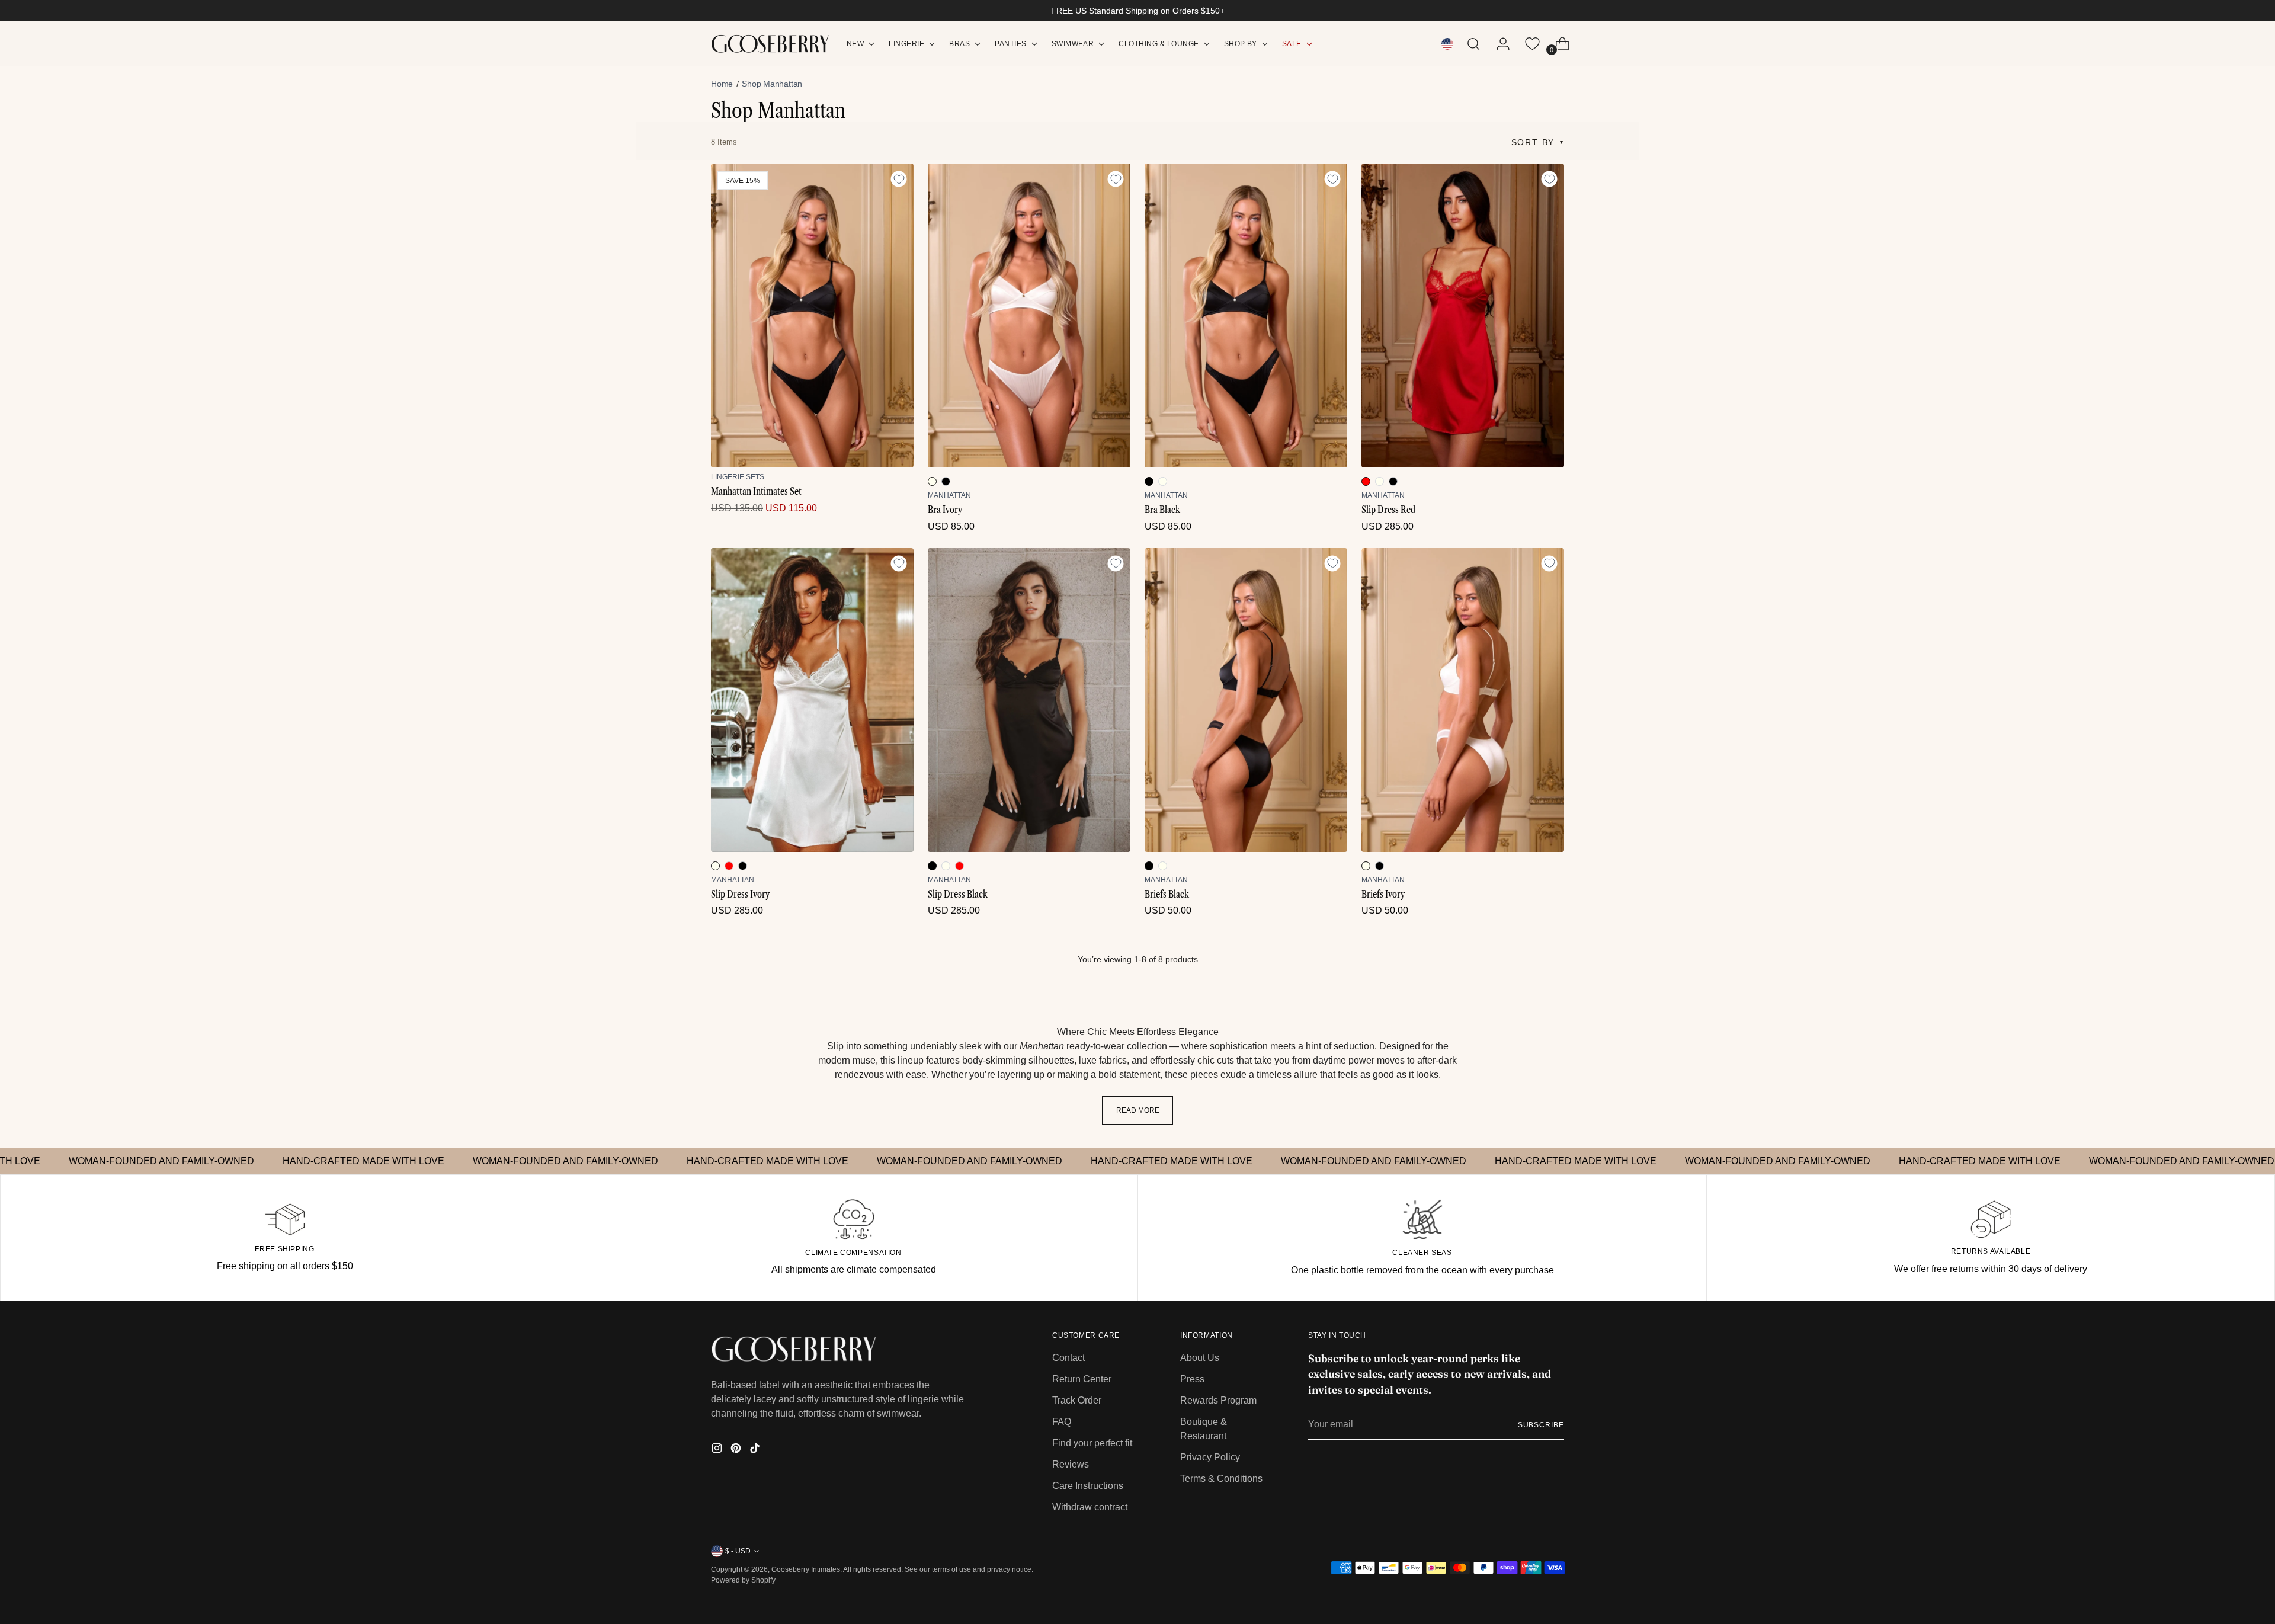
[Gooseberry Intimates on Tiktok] (756, 1450)
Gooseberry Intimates (806, 1569)
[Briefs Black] (1246, 700)
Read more (1138, 1110)
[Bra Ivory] (1029, 315)
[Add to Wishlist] (899, 179)
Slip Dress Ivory (740, 894)
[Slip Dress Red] (1463, 315)
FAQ (1062, 1422)
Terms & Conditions (1221, 1479)
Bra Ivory (945, 510)
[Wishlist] (1532, 44)
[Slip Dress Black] (1029, 700)
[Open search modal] (1473, 44)
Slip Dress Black (958, 894)
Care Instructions (1088, 1486)
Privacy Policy (1210, 1457)
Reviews (1071, 1464)
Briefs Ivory (1383, 894)
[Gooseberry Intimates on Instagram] (718, 1450)
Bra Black (1162, 510)
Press (1192, 1379)
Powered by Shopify (743, 1580)
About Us (1200, 1358)
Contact (1068, 1358)
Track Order (1077, 1400)
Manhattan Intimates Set (756, 491)
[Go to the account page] (1498, 44)
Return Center (1082, 1379)
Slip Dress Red (1388, 510)
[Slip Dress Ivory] (812, 700)
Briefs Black (1167, 894)
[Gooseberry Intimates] (770, 44)
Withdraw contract (1090, 1507)
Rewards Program (1218, 1400)
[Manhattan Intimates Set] (812, 315)
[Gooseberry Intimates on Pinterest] (737, 1450)
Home (722, 84)
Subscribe (1541, 1425)
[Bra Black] (1246, 315)
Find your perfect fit (1092, 1443)
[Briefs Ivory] (1463, 700)
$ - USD (738, 1551)
